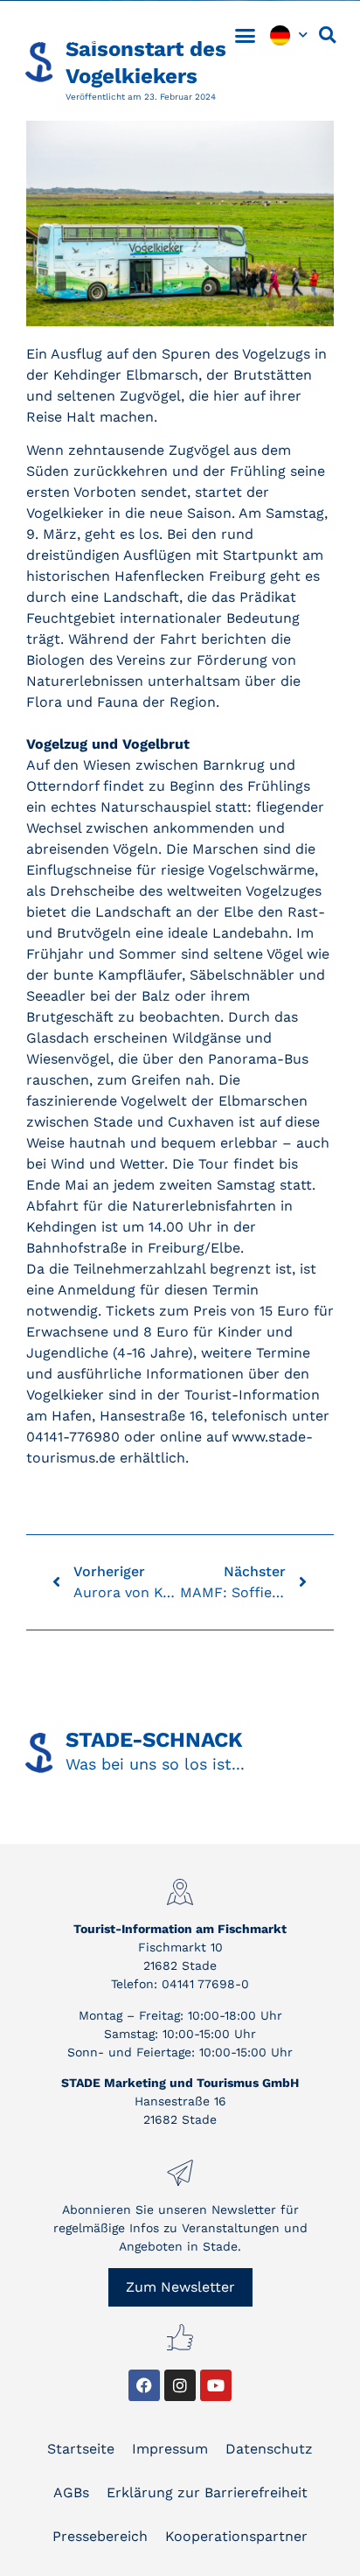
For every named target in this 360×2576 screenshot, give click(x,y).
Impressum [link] (170, 2449)
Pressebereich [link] (100, 2536)
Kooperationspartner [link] (236, 2536)
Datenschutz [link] (269, 2449)
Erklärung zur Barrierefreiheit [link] (207, 2492)
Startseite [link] (81, 2449)
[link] (96, 35)
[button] (246, 35)
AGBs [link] (71, 2492)
